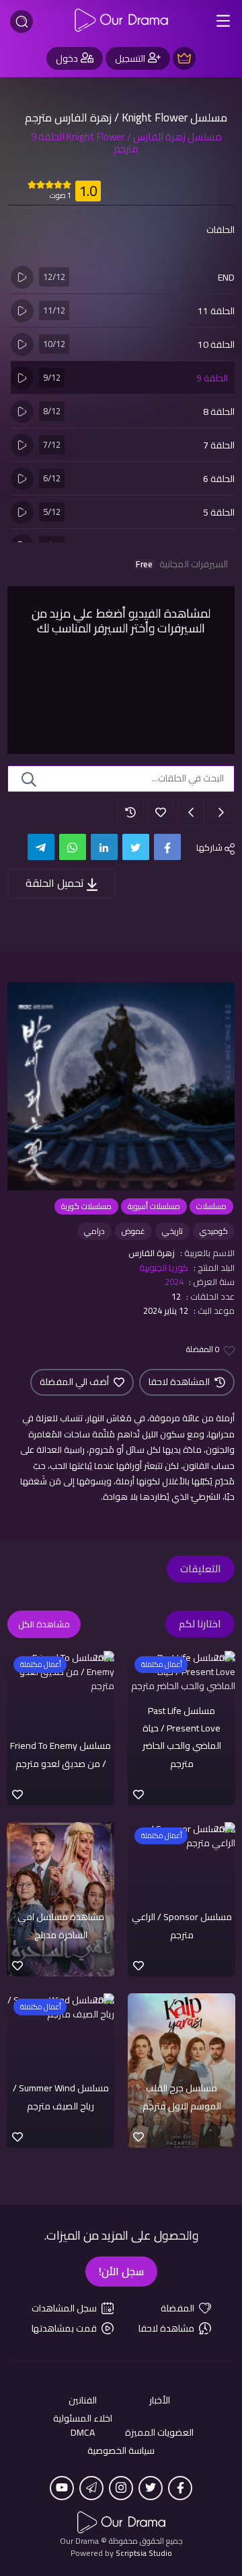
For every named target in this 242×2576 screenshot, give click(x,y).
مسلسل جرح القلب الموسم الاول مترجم (182, 2097)
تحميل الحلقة (56, 883)
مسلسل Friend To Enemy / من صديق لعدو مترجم (61, 1754)
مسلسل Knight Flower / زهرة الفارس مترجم (126, 117)
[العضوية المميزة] (184, 58)
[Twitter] (136, 847)
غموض (133, 1231)
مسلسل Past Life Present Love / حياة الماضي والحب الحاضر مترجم (182, 1737)
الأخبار (160, 2400)
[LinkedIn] (104, 847)
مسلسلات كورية (86, 1206)
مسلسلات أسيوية (154, 1206)
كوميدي (214, 1231)
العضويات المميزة (159, 2433)
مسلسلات (211, 1206)
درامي (94, 1231)
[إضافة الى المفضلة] (161, 812)
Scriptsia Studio (144, 2553)
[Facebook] (167, 847)
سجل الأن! (121, 2271)
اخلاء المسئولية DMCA (83, 2426)
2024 (174, 1282)
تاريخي (172, 1231)
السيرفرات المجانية (182, 564)
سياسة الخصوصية (121, 2451)
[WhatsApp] (73, 847)
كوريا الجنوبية (164, 1268)
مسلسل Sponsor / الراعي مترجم (182, 1925)
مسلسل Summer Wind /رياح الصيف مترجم (61, 2097)
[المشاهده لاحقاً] (130, 812)
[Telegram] (41, 847)
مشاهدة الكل (44, 1624)
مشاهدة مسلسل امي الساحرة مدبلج (61, 1925)
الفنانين (83, 2400)
